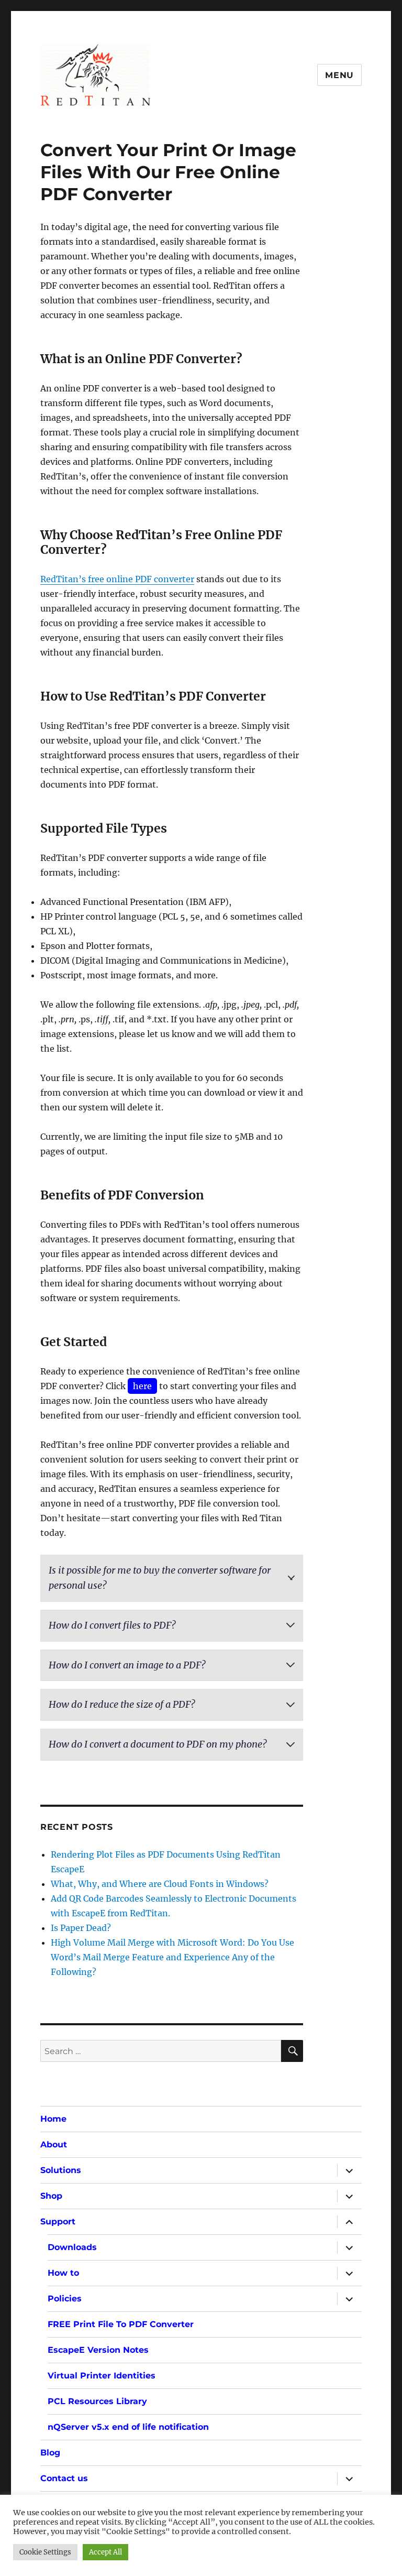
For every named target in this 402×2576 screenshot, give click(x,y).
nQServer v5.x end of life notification (128, 2427)
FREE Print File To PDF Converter (121, 2324)
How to (63, 2273)
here (142, 1386)
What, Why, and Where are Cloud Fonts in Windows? (160, 1884)
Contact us (64, 2478)
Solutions (61, 2170)
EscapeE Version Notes (98, 2350)
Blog (50, 2453)
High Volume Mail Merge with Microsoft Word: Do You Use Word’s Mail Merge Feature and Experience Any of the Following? (172, 1957)
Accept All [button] (105, 2552)
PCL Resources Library (97, 2401)
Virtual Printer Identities (102, 2376)
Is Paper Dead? (81, 1928)
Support (58, 2222)
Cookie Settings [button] (45, 2552)
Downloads (72, 2247)
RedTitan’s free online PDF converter (117, 579)
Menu (339, 75)
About (54, 2144)
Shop (51, 2196)
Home (53, 2119)
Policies (65, 2299)
